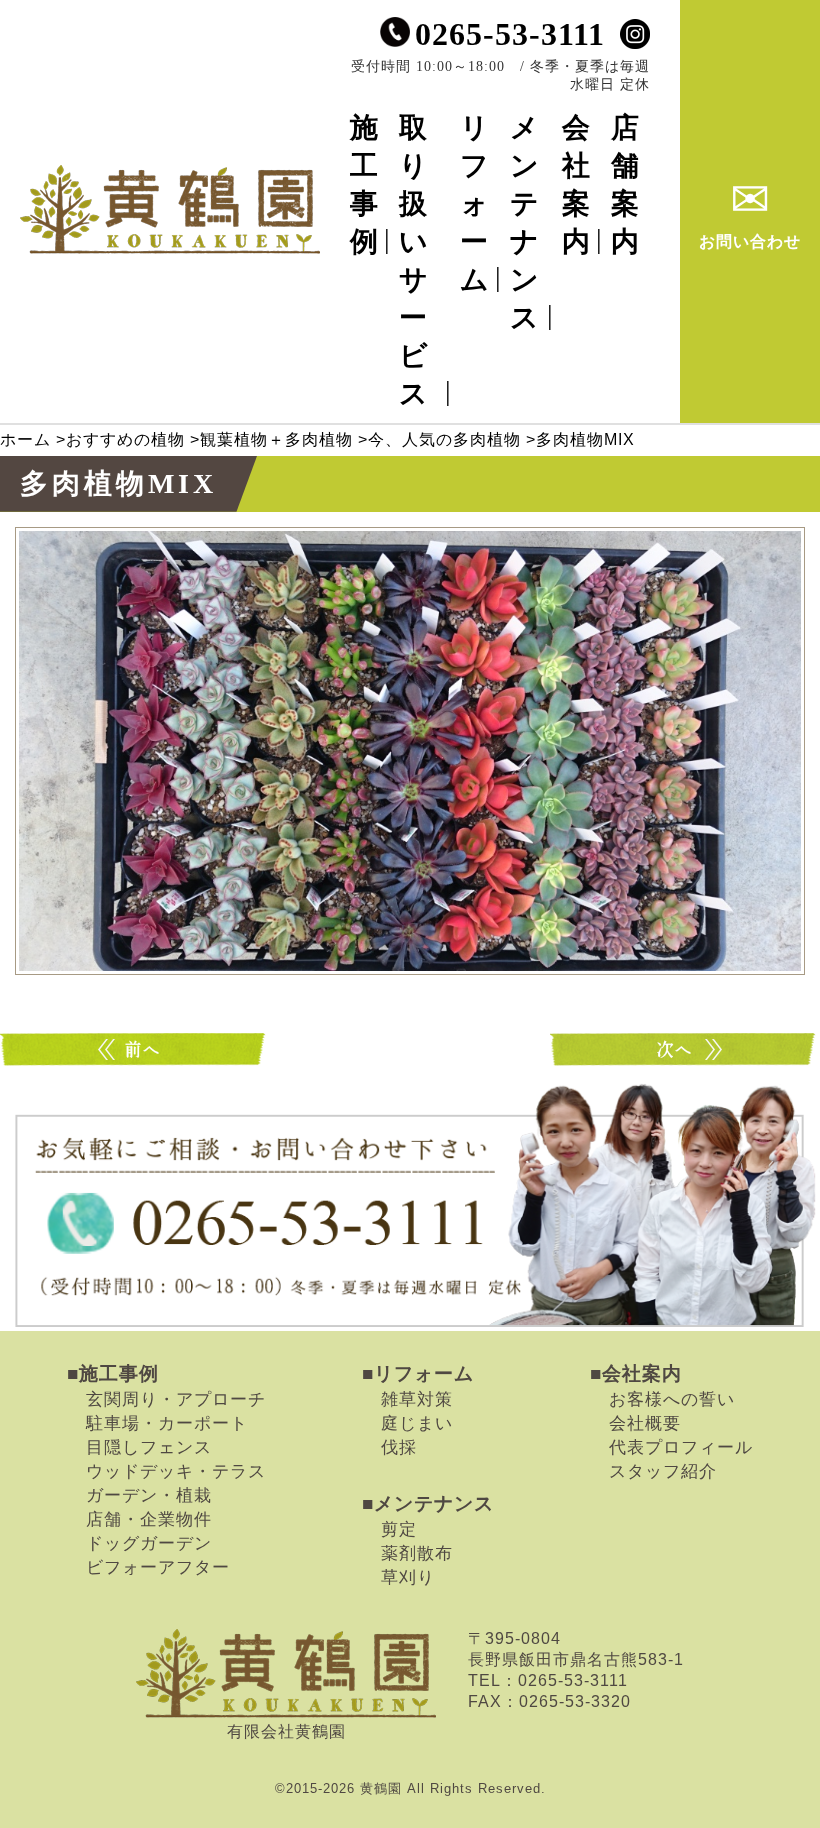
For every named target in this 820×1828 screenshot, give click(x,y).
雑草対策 (417, 1399)
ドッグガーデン (149, 1543)
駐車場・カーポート (167, 1423)
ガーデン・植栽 (149, 1495)
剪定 (399, 1529)
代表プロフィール (681, 1447)
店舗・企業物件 (149, 1519)
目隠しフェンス (149, 1447)
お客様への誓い (672, 1399)
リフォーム (475, 203)
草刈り (408, 1577)
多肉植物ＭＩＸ (685, 1049)
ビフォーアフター (158, 1567)
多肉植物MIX (135, 1049)
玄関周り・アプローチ (176, 1399)
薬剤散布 (417, 1553)
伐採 (399, 1447)
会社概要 (645, 1423)
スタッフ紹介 (663, 1471)
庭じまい (417, 1423)
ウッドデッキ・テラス (176, 1471)
